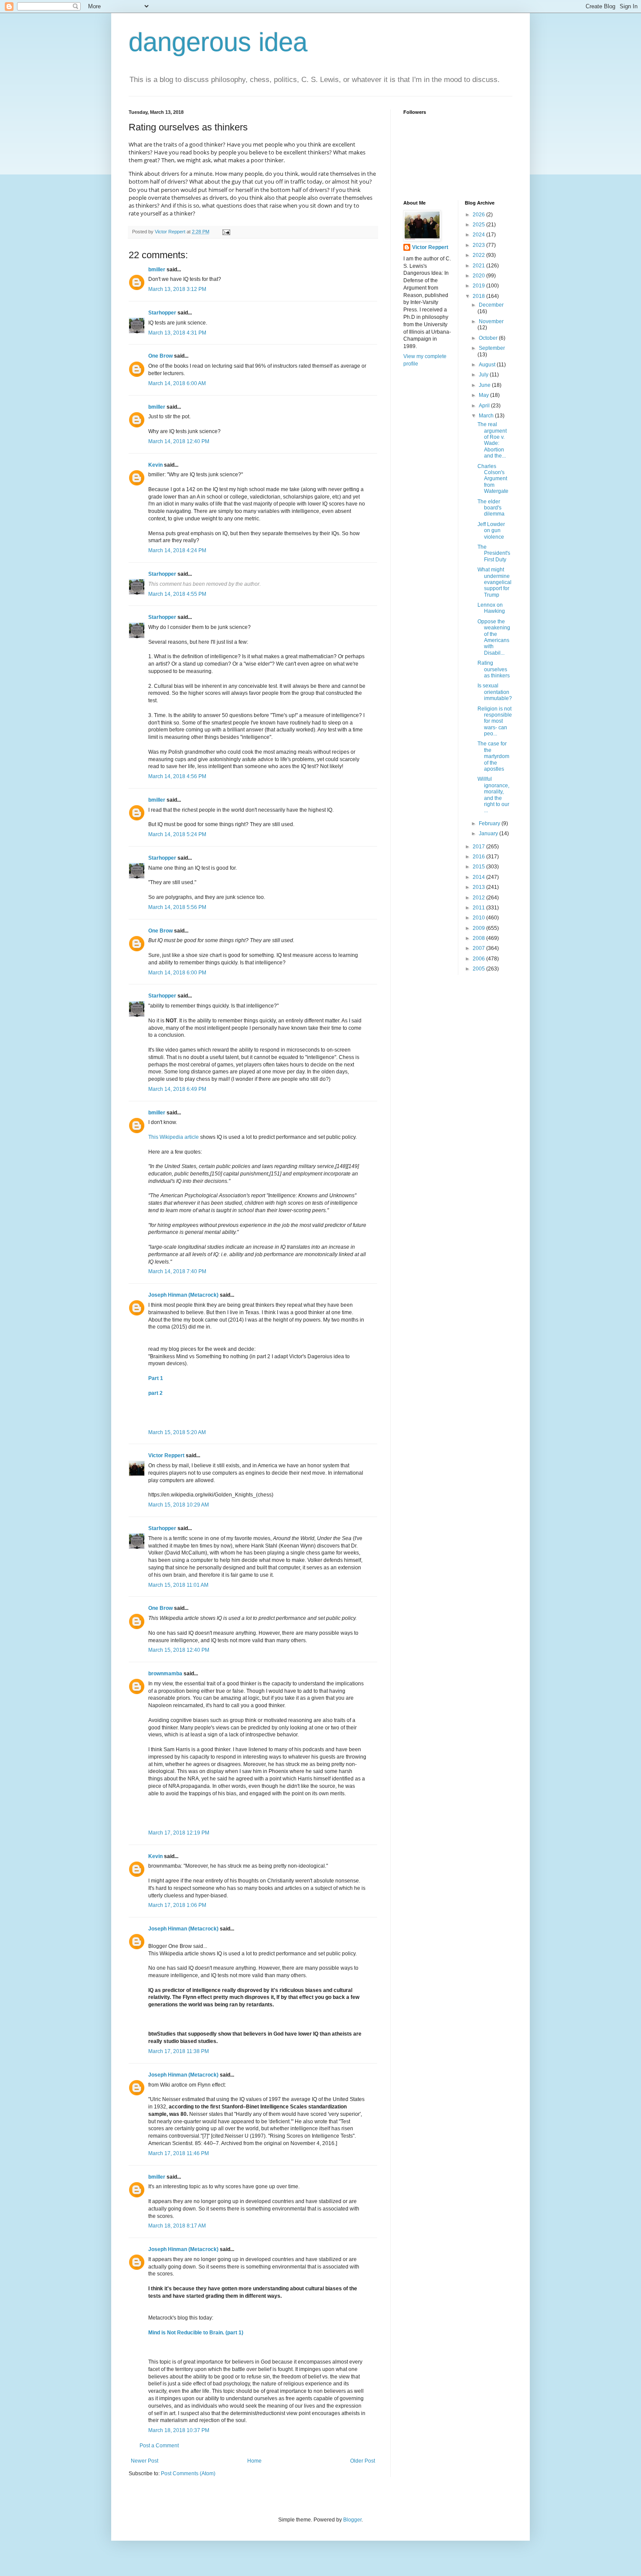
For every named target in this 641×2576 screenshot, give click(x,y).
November (491, 321)
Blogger (352, 2520)
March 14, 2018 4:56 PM (177, 776)
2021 (479, 266)
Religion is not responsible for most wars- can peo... (495, 721)
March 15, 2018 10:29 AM (179, 1505)
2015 (479, 867)
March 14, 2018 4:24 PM (177, 550)
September (492, 348)
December (491, 305)
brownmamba (165, 1674)
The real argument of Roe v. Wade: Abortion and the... (492, 440)
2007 (479, 948)
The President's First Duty (494, 553)
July (484, 375)
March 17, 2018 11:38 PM (179, 2051)
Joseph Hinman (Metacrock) (183, 1295)
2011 (479, 908)
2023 (479, 245)
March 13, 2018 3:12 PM (177, 289)
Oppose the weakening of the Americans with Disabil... (494, 637)
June (485, 385)
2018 (479, 296)
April (485, 406)
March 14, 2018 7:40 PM (177, 1271)
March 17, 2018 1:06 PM (177, 1905)
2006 (479, 959)
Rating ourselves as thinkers (494, 669)
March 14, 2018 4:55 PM (177, 594)
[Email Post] (226, 232)
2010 (479, 918)
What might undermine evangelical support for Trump (494, 582)
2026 (479, 215)
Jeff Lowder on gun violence (491, 531)
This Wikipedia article (174, 1137)
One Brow (160, 356)
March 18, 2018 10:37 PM (179, 2430)
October (489, 338)
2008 (479, 938)
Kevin (155, 465)
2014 (479, 877)
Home (254, 2461)
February (490, 823)
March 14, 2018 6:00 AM (177, 383)
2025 (479, 225)
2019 (479, 286)
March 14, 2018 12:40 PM (179, 441)
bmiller (157, 270)
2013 (479, 887)
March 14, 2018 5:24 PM (177, 834)
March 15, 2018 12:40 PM (179, 1650)
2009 (479, 928)
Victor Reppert (166, 1455)
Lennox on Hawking (491, 608)
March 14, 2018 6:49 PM (177, 1089)
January (489, 834)
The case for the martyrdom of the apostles (493, 756)
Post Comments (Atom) (188, 2474)
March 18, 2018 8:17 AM (177, 2226)
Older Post (363, 2461)
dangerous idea (218, 42)
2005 (479, 969)
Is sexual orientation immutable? (495, 692)
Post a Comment (159, 2446)
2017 (479, 847)
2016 (479, 857)
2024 (479, 235)
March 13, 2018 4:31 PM (177, 333)
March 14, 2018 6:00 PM (177, 973)
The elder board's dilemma (491, 508)
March (487, 416)
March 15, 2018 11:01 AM (178, 1585)
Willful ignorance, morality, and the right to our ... (493, 795)
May (484, 395)
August (488, 365)
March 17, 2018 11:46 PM (179, 2153)
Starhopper (162, 313)
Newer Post (145, 2461)
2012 (479, 898)
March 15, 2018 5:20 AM (177, 1432)
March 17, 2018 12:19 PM (179, 1833)
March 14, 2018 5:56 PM (177, 907)
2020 (479, 276)
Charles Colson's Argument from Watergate (493, 479)
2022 (479, 255)
